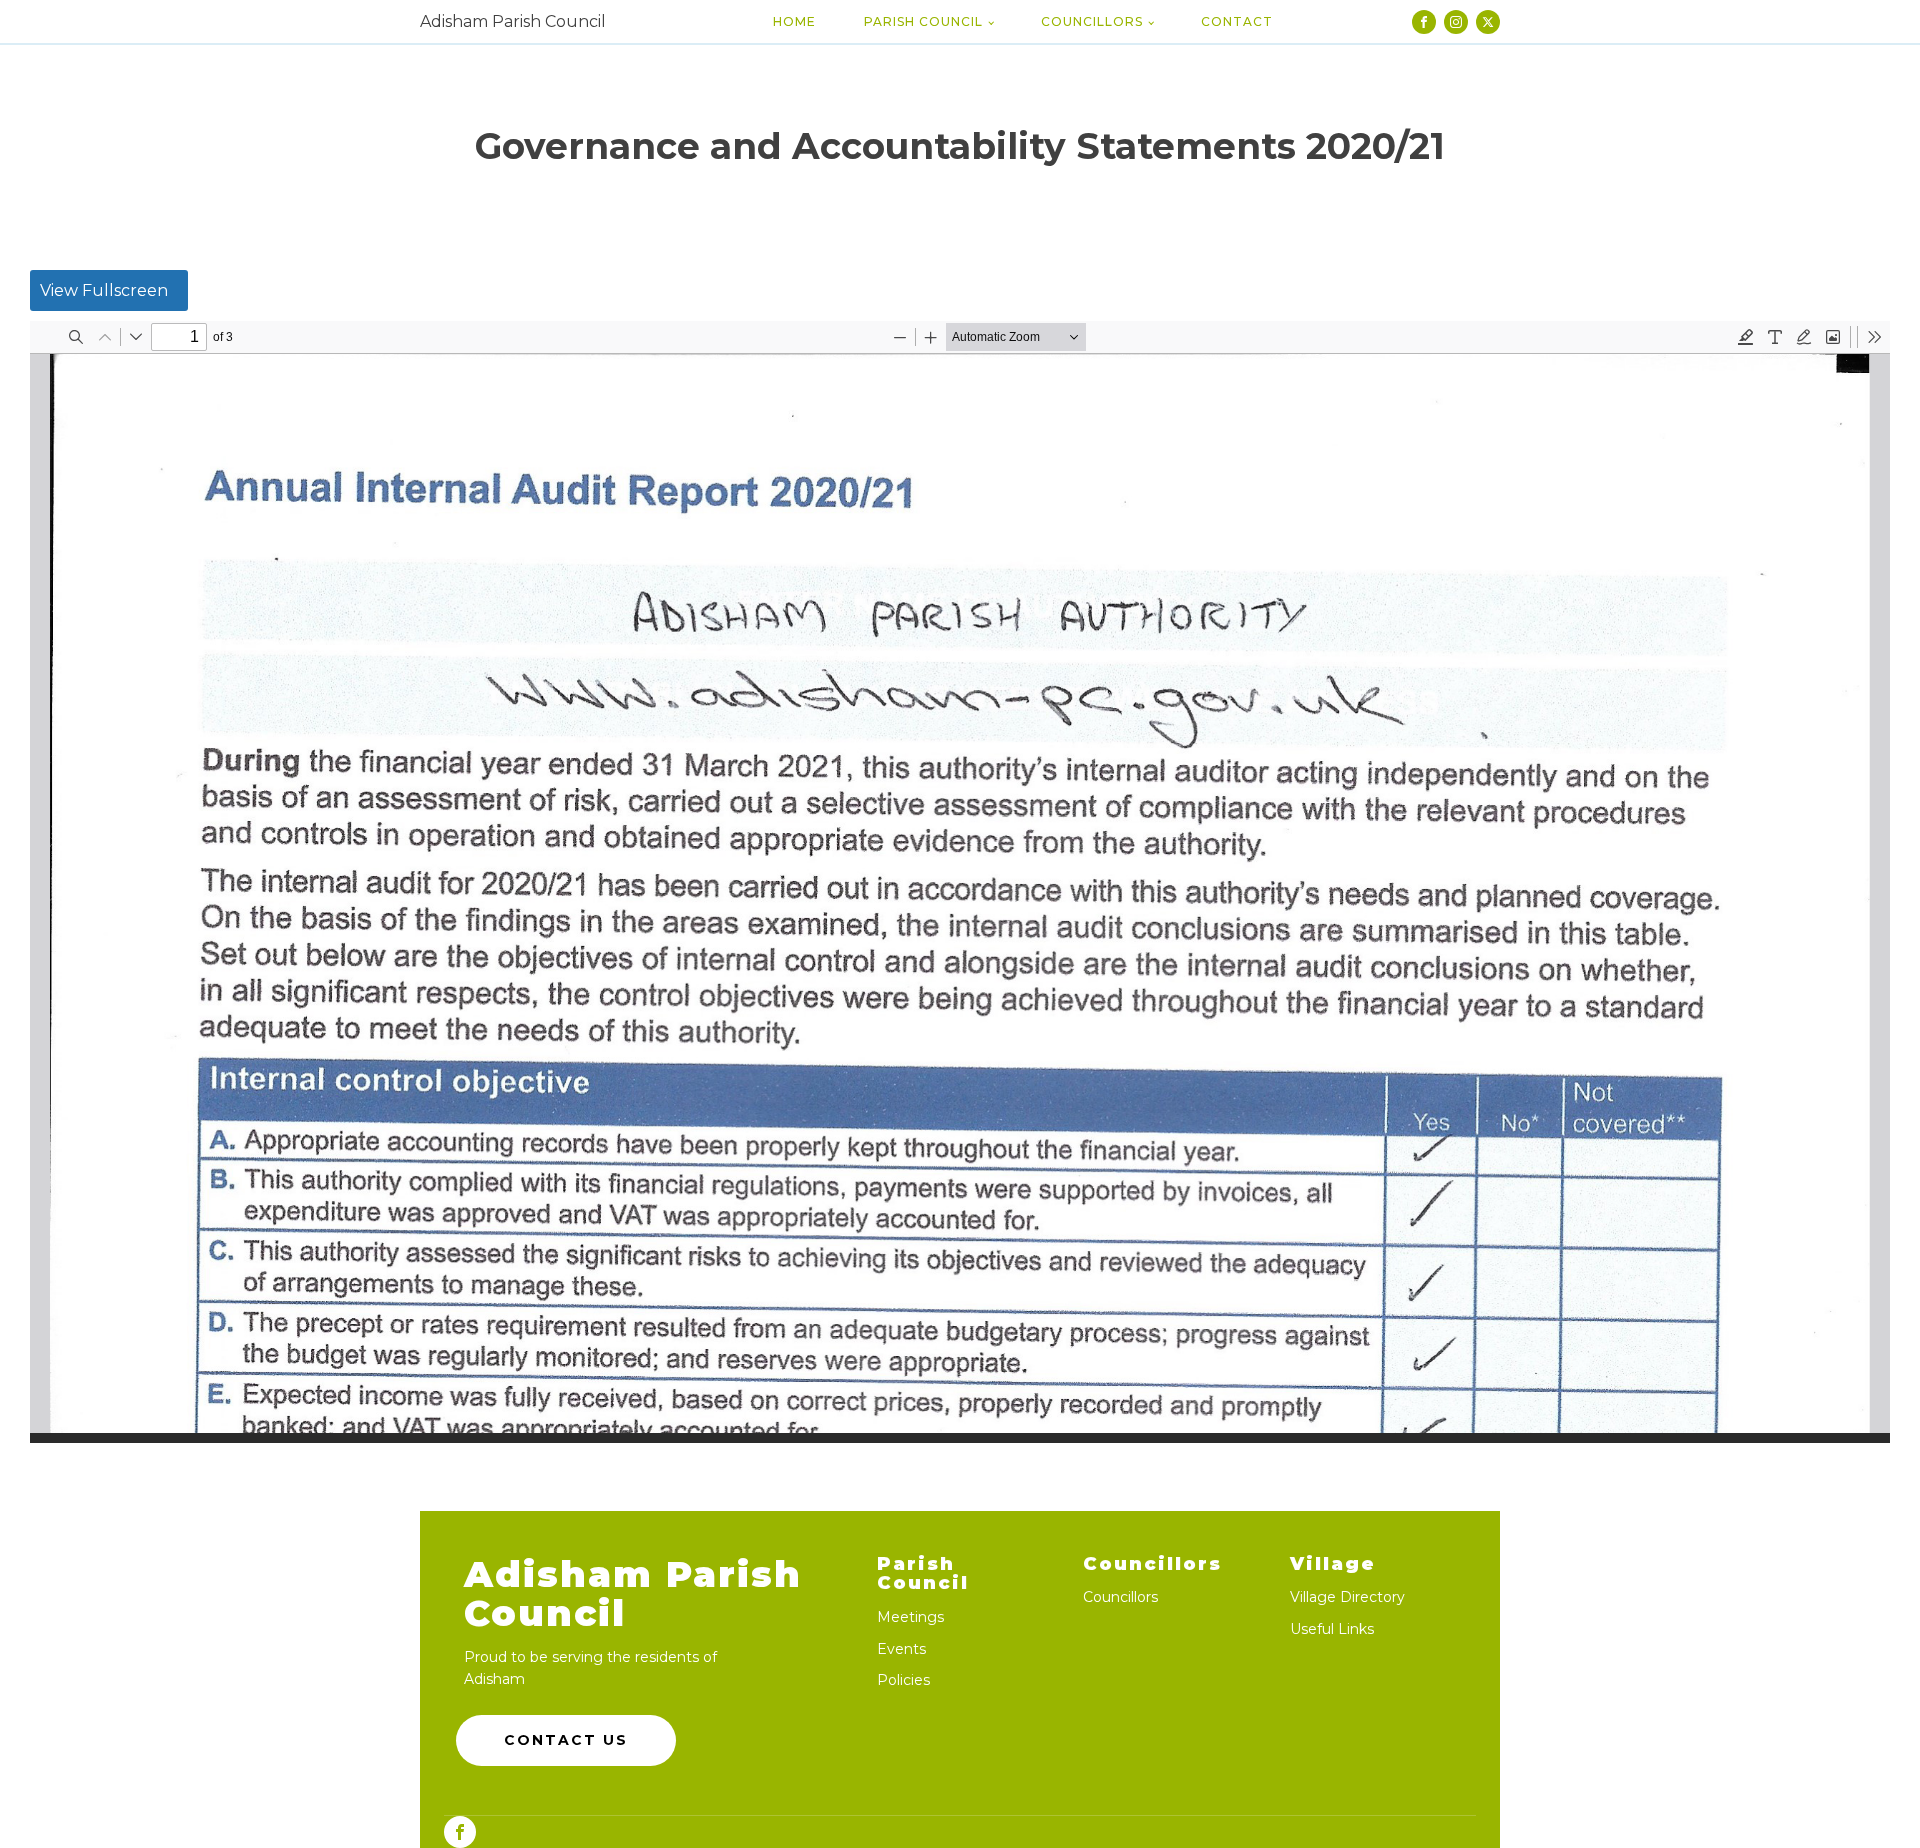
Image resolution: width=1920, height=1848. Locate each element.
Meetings (910, 1617)
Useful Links (1332, 1629)
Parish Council (923, 21)
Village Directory (1347, 1597)
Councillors (1092, 21)
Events (901, 1649)
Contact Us (566, 1740)
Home (794, 21)
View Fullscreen (104, 290)
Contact (1237, 21)
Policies (903, 1680)
